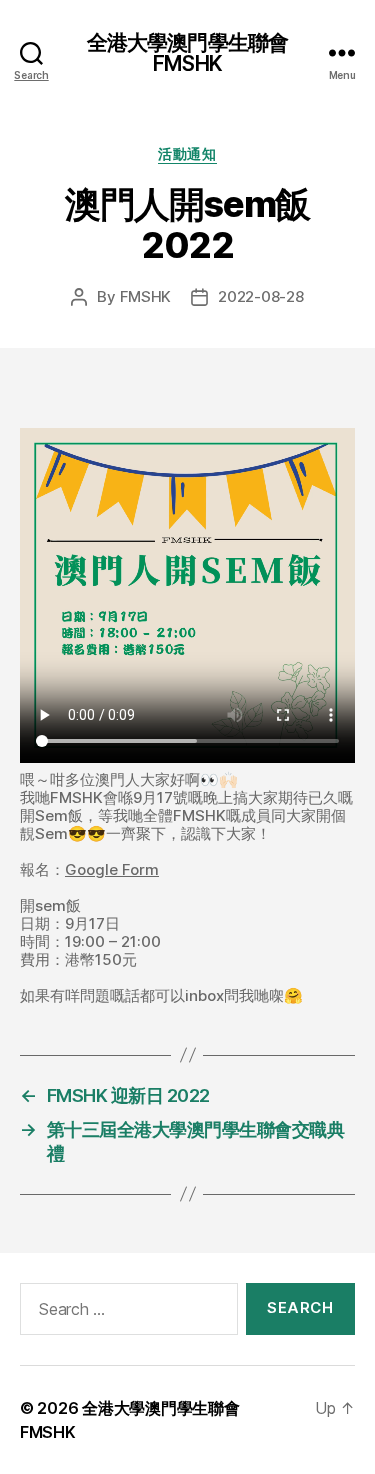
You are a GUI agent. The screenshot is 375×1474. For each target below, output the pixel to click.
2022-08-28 (260, 296)
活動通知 (187, 153)
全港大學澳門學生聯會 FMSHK (187, 53)
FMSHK (146, 296)
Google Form (112, 869)
